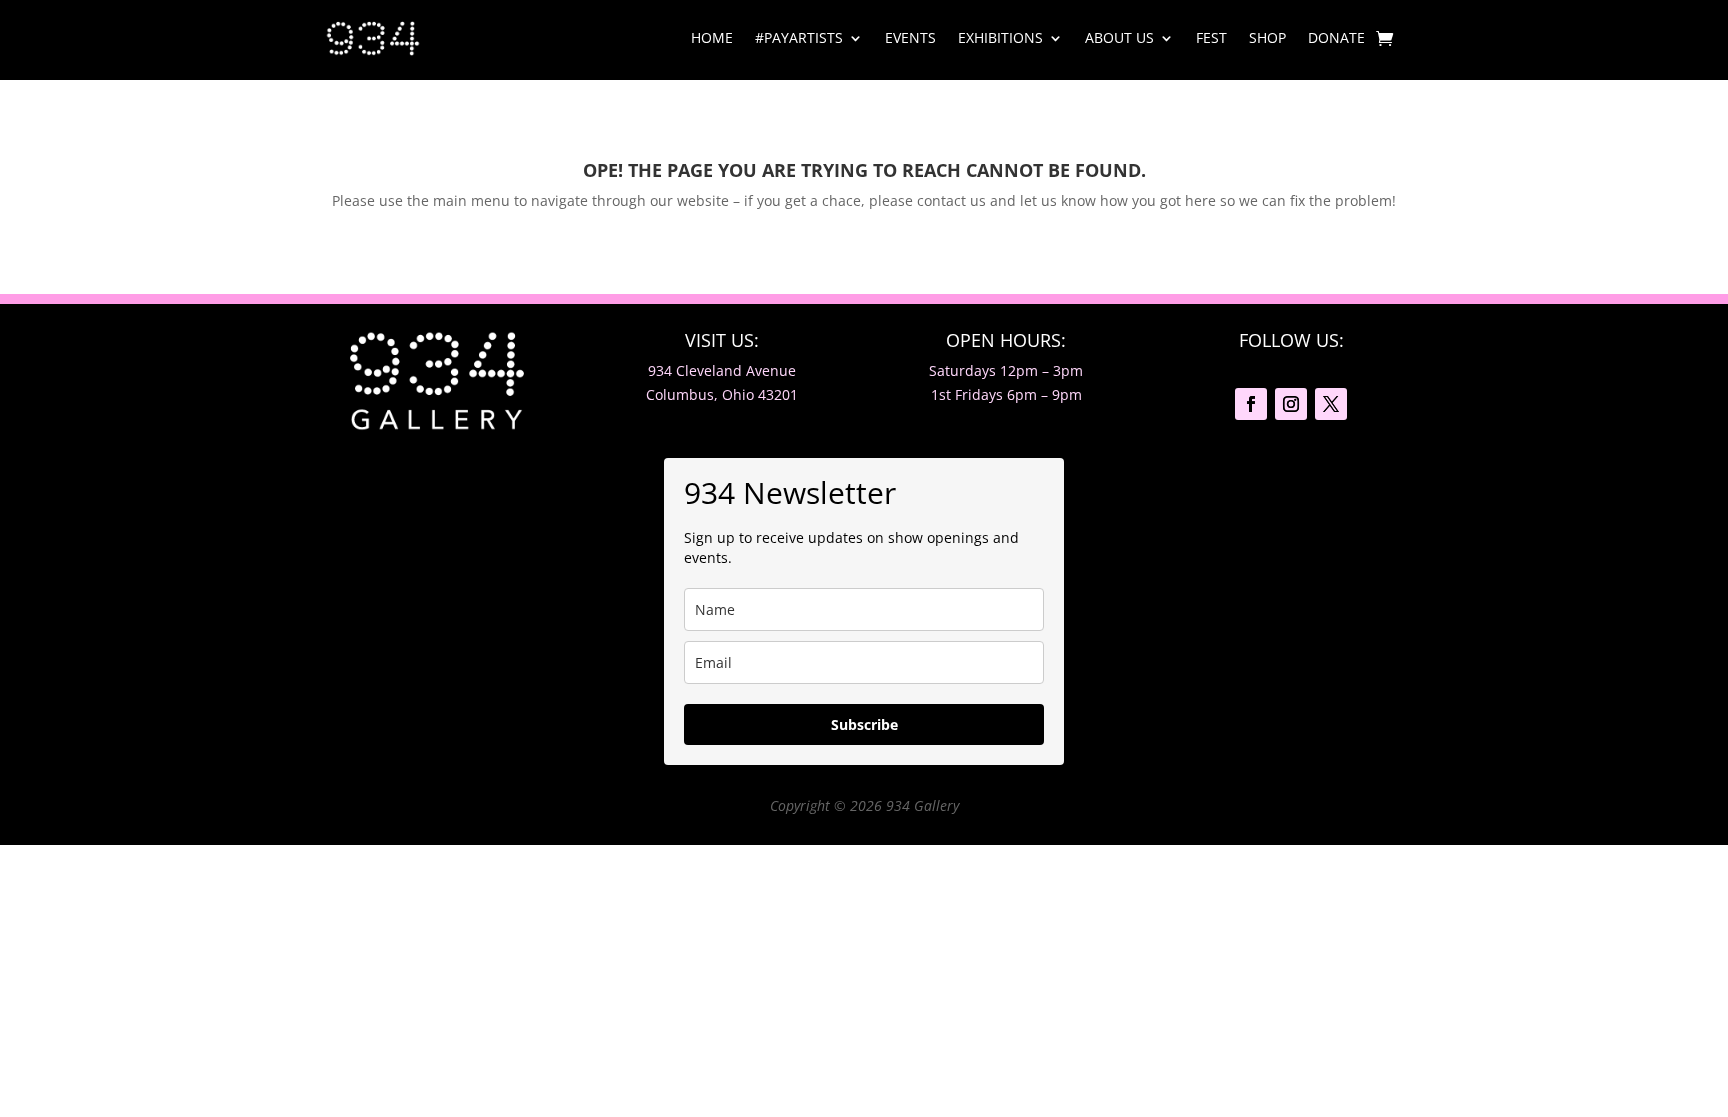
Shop (1267, 37)
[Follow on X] (1331, 404)
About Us (1119, 37)
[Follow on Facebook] (1251, 404)
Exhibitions (1000, 37)
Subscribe (864, 724)
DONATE (1336, 37)
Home (712, 37)
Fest (1211, 37)
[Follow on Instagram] (1291, 404)
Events (910, 37)
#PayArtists (799, 37)
